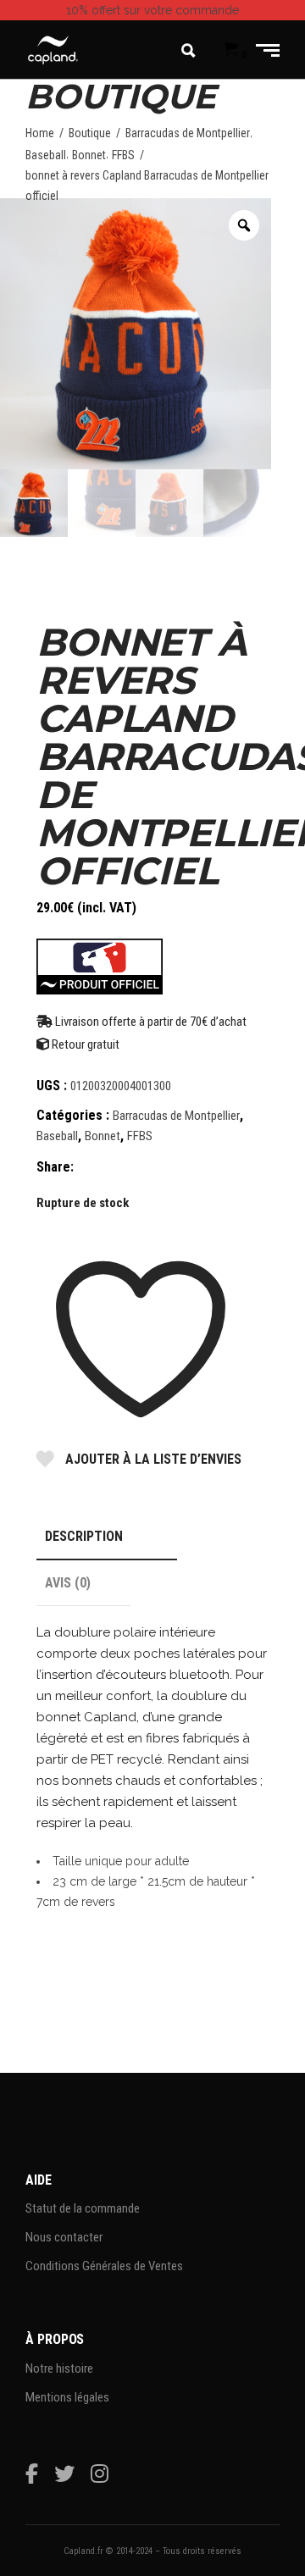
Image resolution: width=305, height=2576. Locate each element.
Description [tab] (84, 1536)
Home (40, 133)
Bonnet (89, 155)
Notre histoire (59, 2368)
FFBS (123, 155)
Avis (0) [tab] (68, 1583)
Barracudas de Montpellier (188, 133)
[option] (136, 334)
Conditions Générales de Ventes (104, 2266)
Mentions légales (67, 2397)
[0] (231, 50)
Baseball (46, 155)
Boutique (90, 133)
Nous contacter (64, 2237)
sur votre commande (152, 10)
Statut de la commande (83, 2208)
